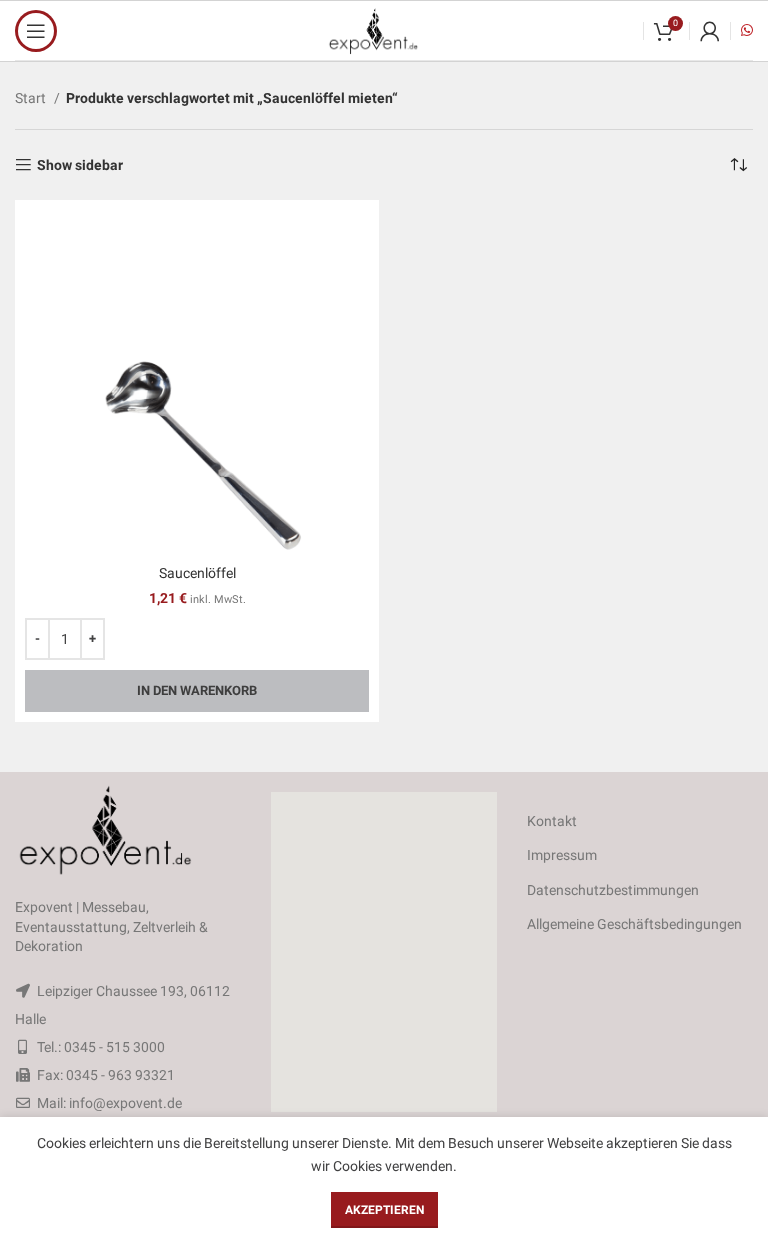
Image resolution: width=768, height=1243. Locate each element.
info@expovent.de (125, 1103)
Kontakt (552, 821)
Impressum (562, 855)
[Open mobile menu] (36, 31)
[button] (384, 952)
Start (32, 98)
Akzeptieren (384, 1210)
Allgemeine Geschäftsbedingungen (634, 924)
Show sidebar (80, 165)
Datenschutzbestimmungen (613, 890)
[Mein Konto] (710, 31)
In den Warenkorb (197, 690)
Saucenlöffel (197, 573)
